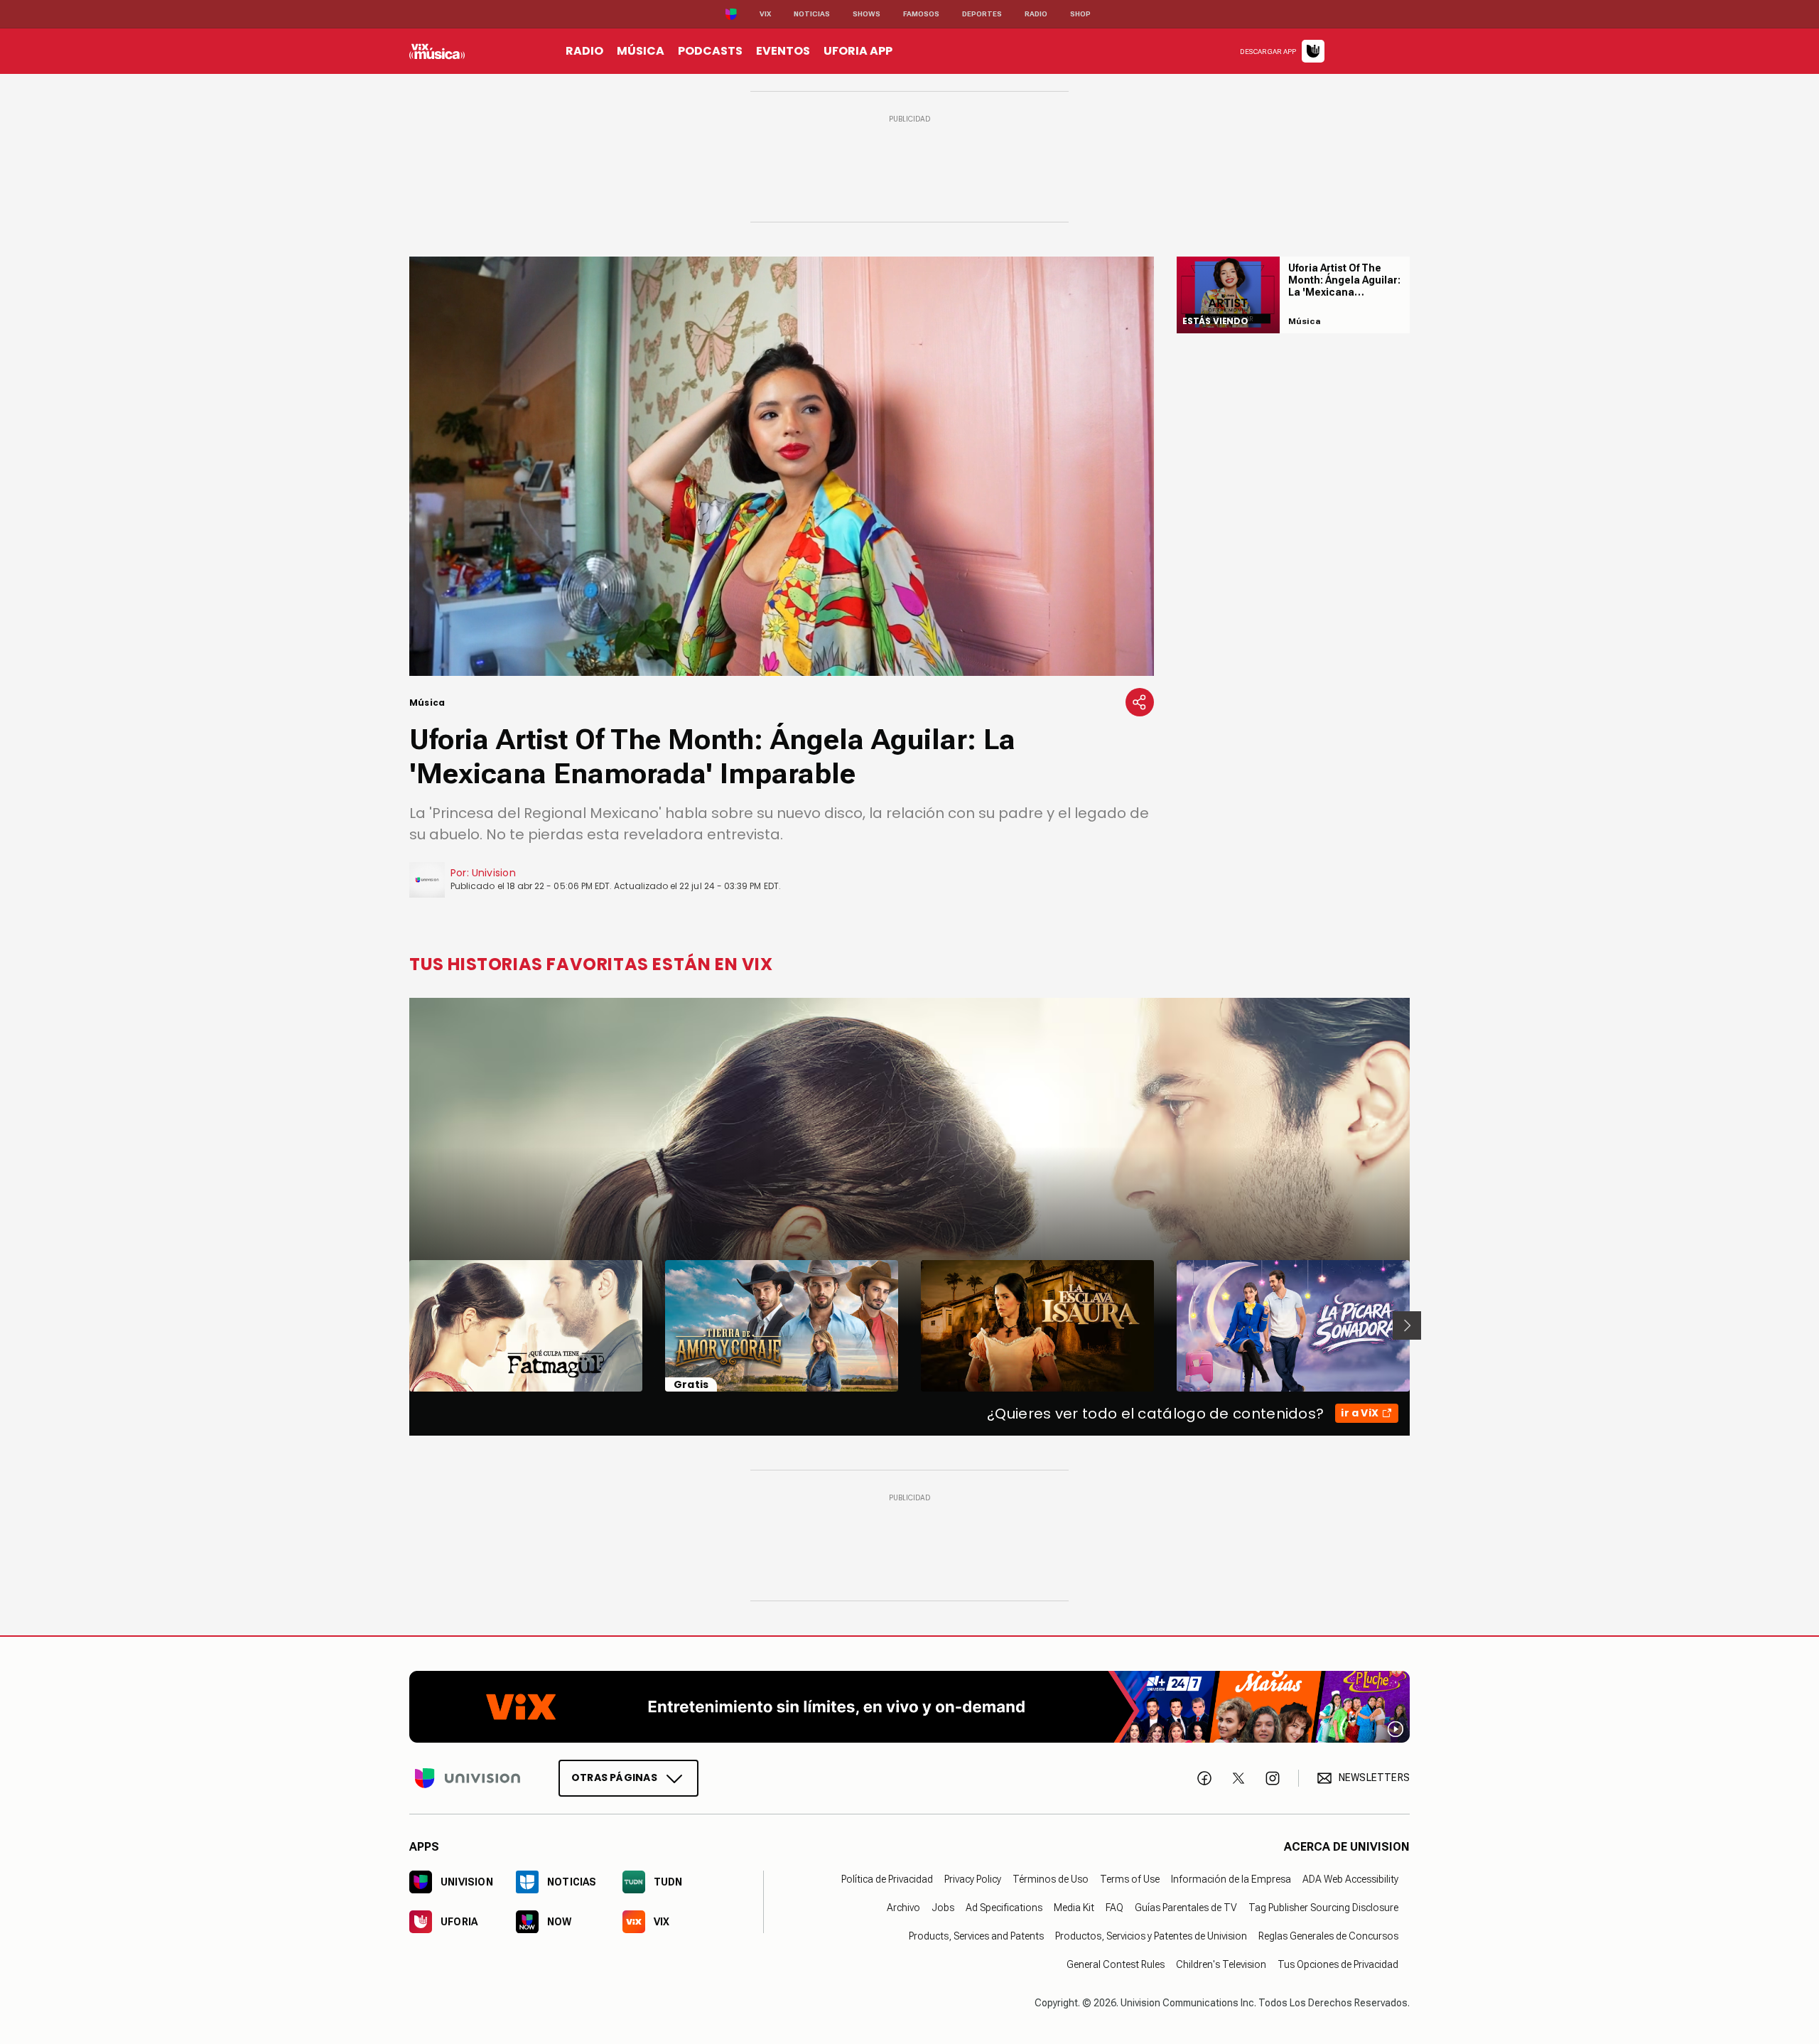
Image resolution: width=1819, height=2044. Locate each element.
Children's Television (1221, 1964)
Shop (1080, 14)
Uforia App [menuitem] (858, 51)
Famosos (921, 14)
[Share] (1140, 702)
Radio (1036, 14)
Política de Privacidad (887, 1878)
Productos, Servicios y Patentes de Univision (1151, 1935)
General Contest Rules (1116, 1964)
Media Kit (1074, 1907)
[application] (782, 466)
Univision (494, 873)
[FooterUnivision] (468, 1777)
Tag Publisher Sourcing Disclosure (1323, 1907)
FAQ (1114, 1907)
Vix (765, 14)
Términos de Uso (1051, 1878)
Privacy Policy (973, 1878)
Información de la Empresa (1231, 1878)
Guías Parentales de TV (1186, 1907)
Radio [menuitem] (584, 51)
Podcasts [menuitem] (710, 51)
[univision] (437, 51)
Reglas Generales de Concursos (1328, 1935)
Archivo (903, 1907)
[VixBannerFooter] (909, 1707)
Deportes (982, 14)
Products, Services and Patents (976, 1935)
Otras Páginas (614, 1777)
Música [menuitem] (641, 51)
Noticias (812, 14)
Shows (867, 14)
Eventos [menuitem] (783, 51)
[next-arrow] (1407, 1325)
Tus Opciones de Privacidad (1338, 1964)
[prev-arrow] (400, 1325)
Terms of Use (1130, 1878)
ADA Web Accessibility (1350, 1878)
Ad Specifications (1004, 1907)
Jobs (943, 1907)
